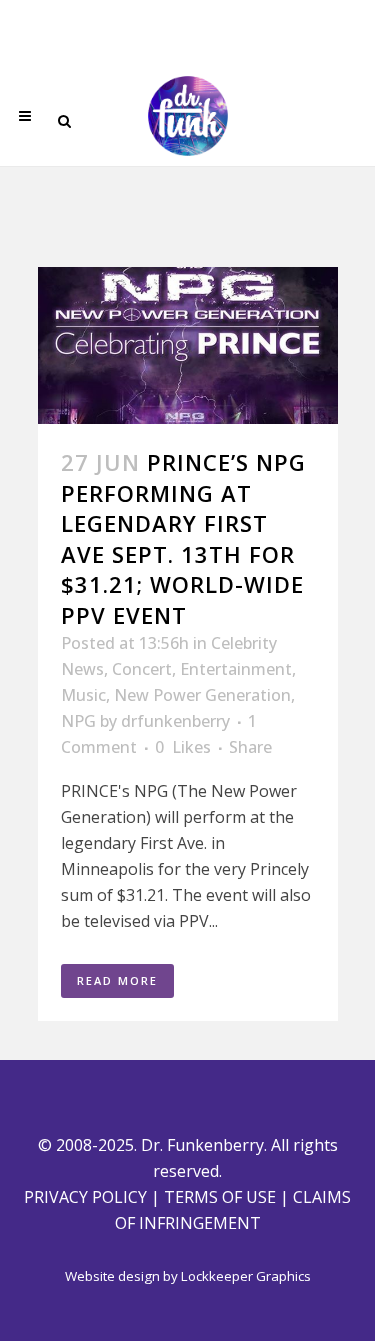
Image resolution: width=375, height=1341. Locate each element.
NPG (78, 721)
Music (83, 695)
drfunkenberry (175, 721)
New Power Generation (202, 695)
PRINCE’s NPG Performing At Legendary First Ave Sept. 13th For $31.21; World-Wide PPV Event (183, 538)
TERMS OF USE (220, 1197)
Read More (117, 980)
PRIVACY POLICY (85, 1197)
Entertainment (236, 669)
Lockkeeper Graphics (246, 1276)
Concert (142, 669)
